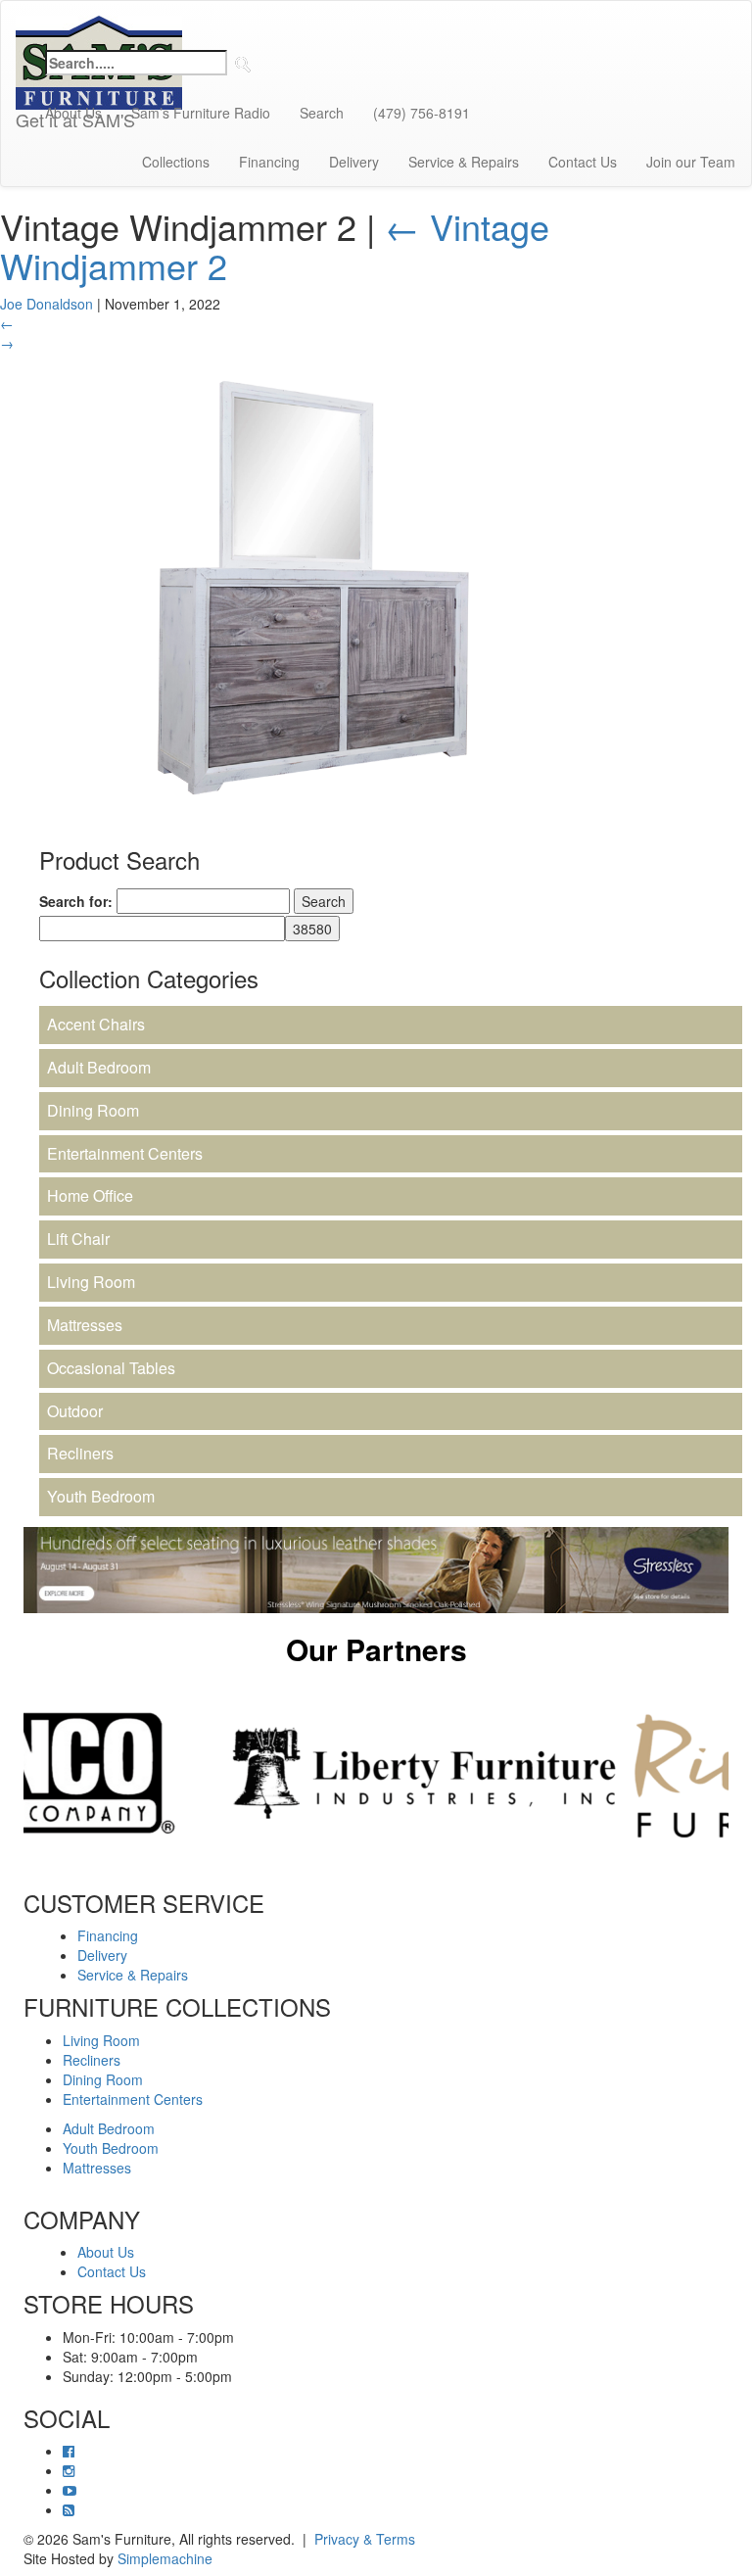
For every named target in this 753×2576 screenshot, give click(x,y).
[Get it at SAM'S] (99, 25)
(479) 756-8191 (422, 113)
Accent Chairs (96, 1024)
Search (322, 113)
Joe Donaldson (47, 304)
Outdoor (75, 1411)
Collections (176, 162)
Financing (269, 162)
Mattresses (85, 1325)
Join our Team (691, 162)
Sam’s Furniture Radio (201, 113)
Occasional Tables (111, 1368)
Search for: (76, 901)
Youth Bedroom (101, 1496)
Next (743, 1773)
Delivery (354, 162)
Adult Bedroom (99, 1067)
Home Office (90, 1195)
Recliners (80, 1453)
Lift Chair (78, 1239)
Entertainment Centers (125, 1153)
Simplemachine (165, 2558)
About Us (73, 113)
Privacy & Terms (365, 2539)
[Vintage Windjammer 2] (313, 586)
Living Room (91, 1282)
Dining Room (93, 1110)
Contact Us (583, 162)
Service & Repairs (464, 162)
